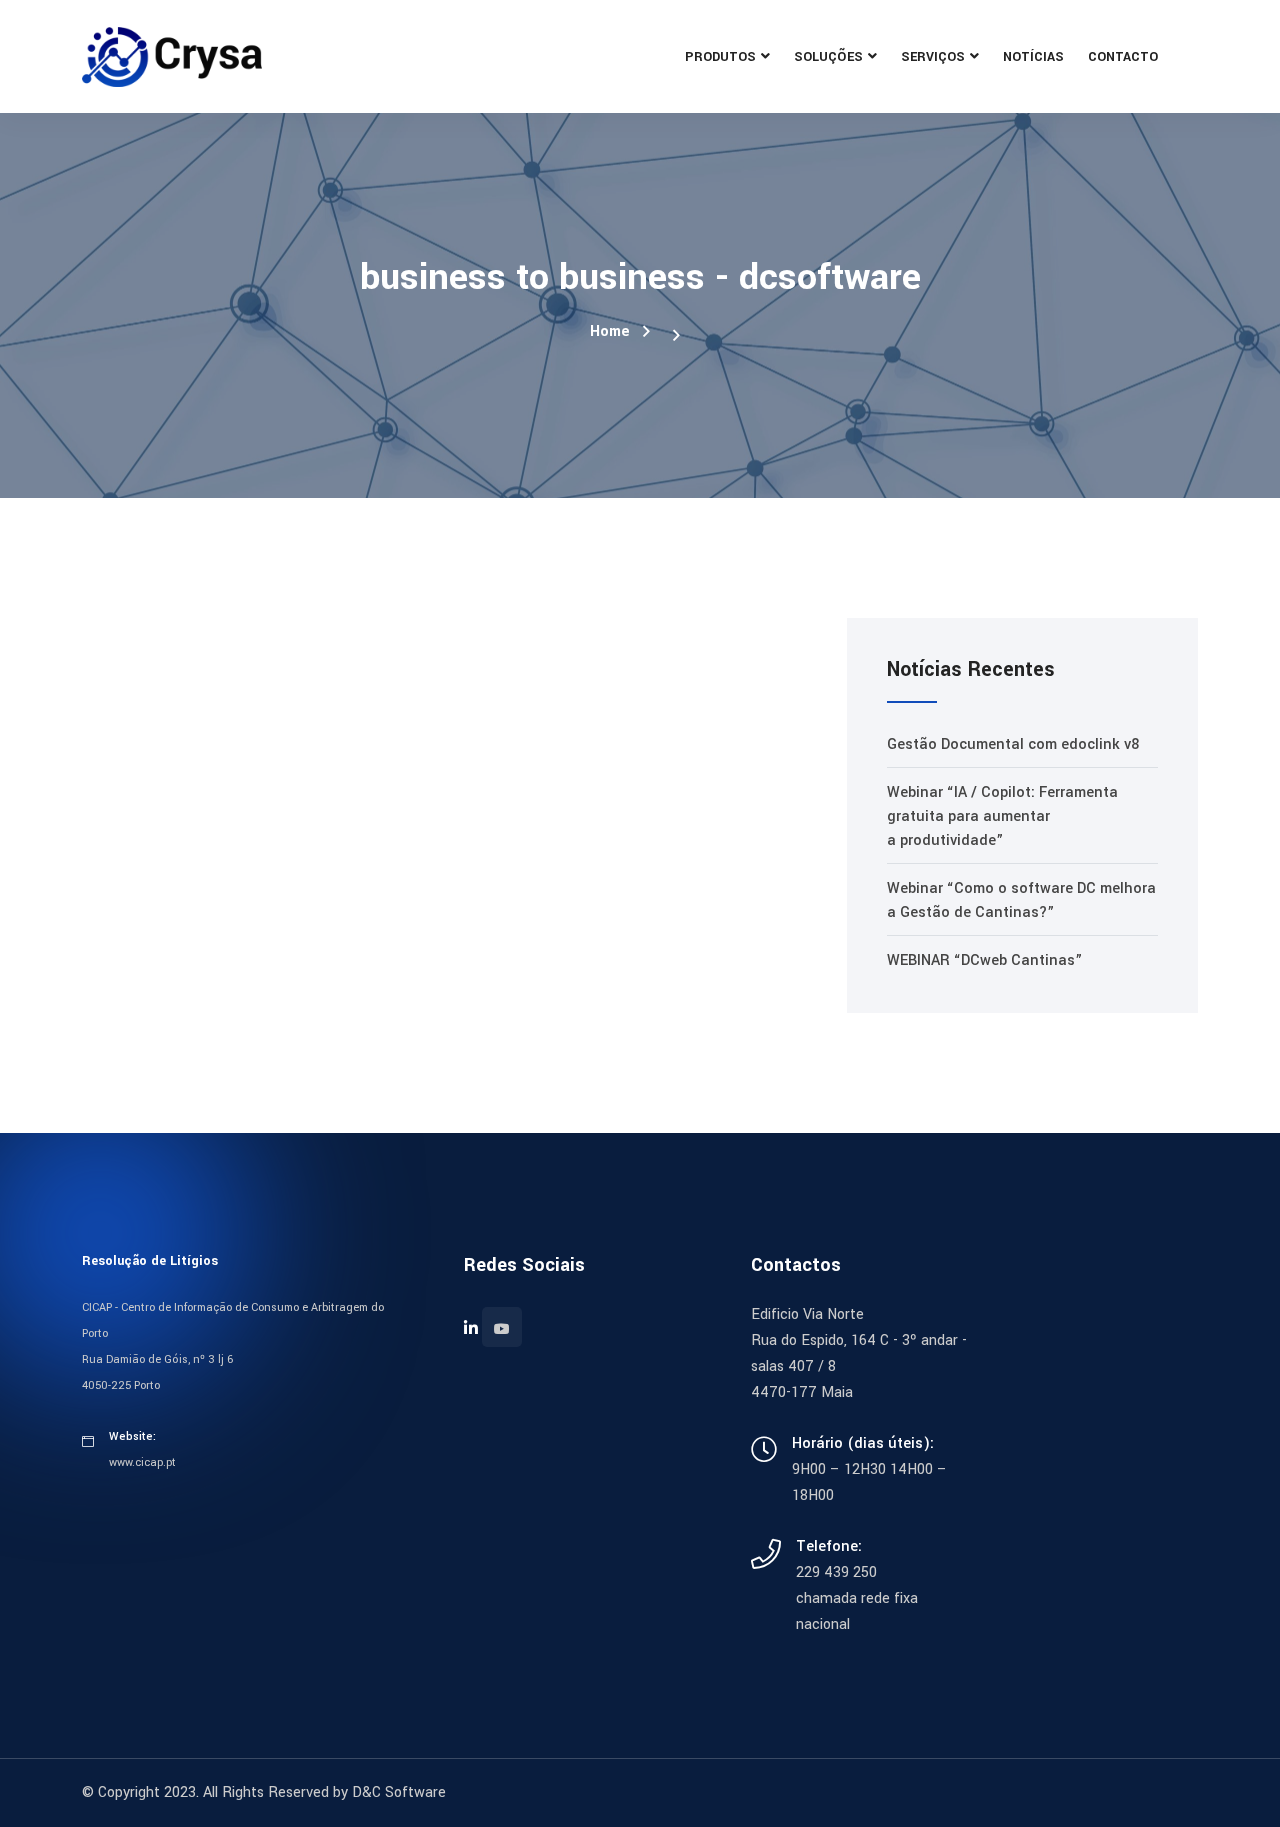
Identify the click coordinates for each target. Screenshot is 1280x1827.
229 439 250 (836, 1572)
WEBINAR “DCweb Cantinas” (984, 960)
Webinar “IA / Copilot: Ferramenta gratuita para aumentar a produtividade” (1002, 816)
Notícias (1033, 57)
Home (610, 331)
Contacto (1123, 57)
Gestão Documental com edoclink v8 (1013, 744)
